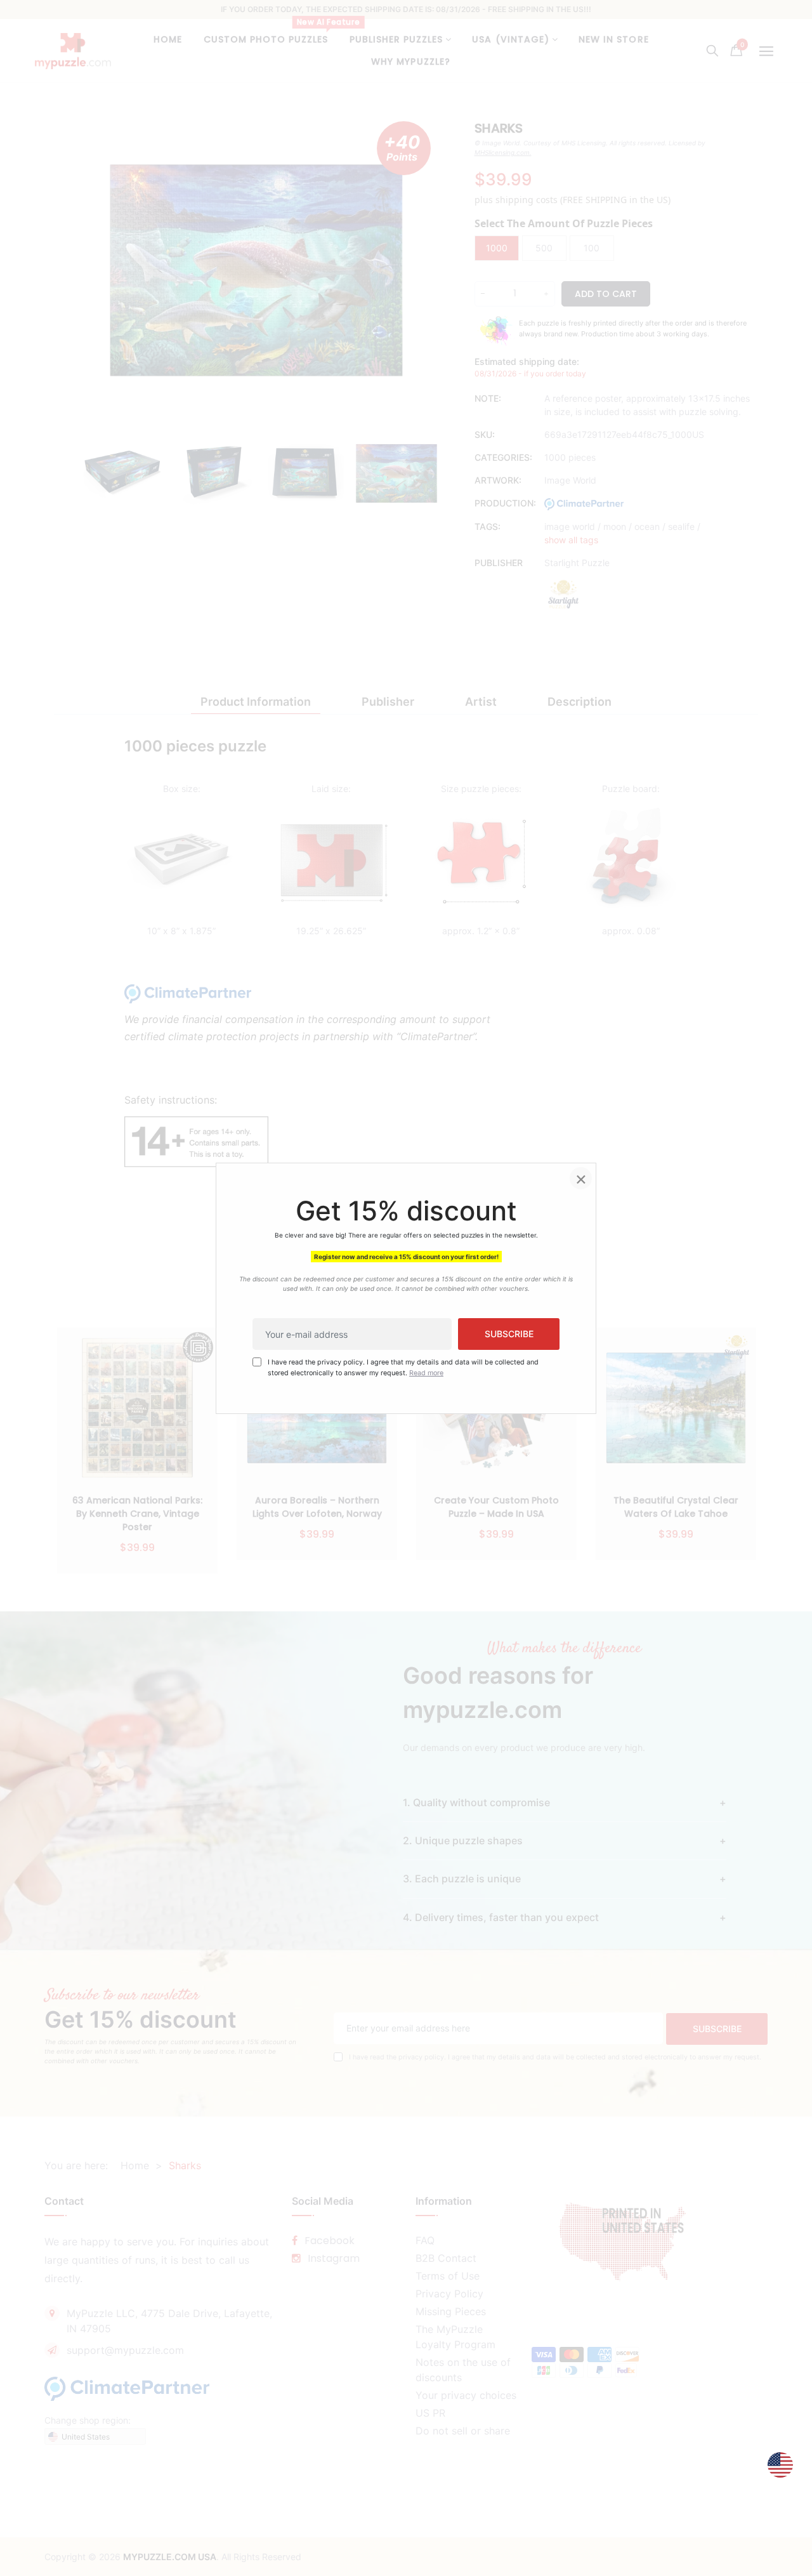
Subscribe (509, 1334)
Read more (426, 1372)
